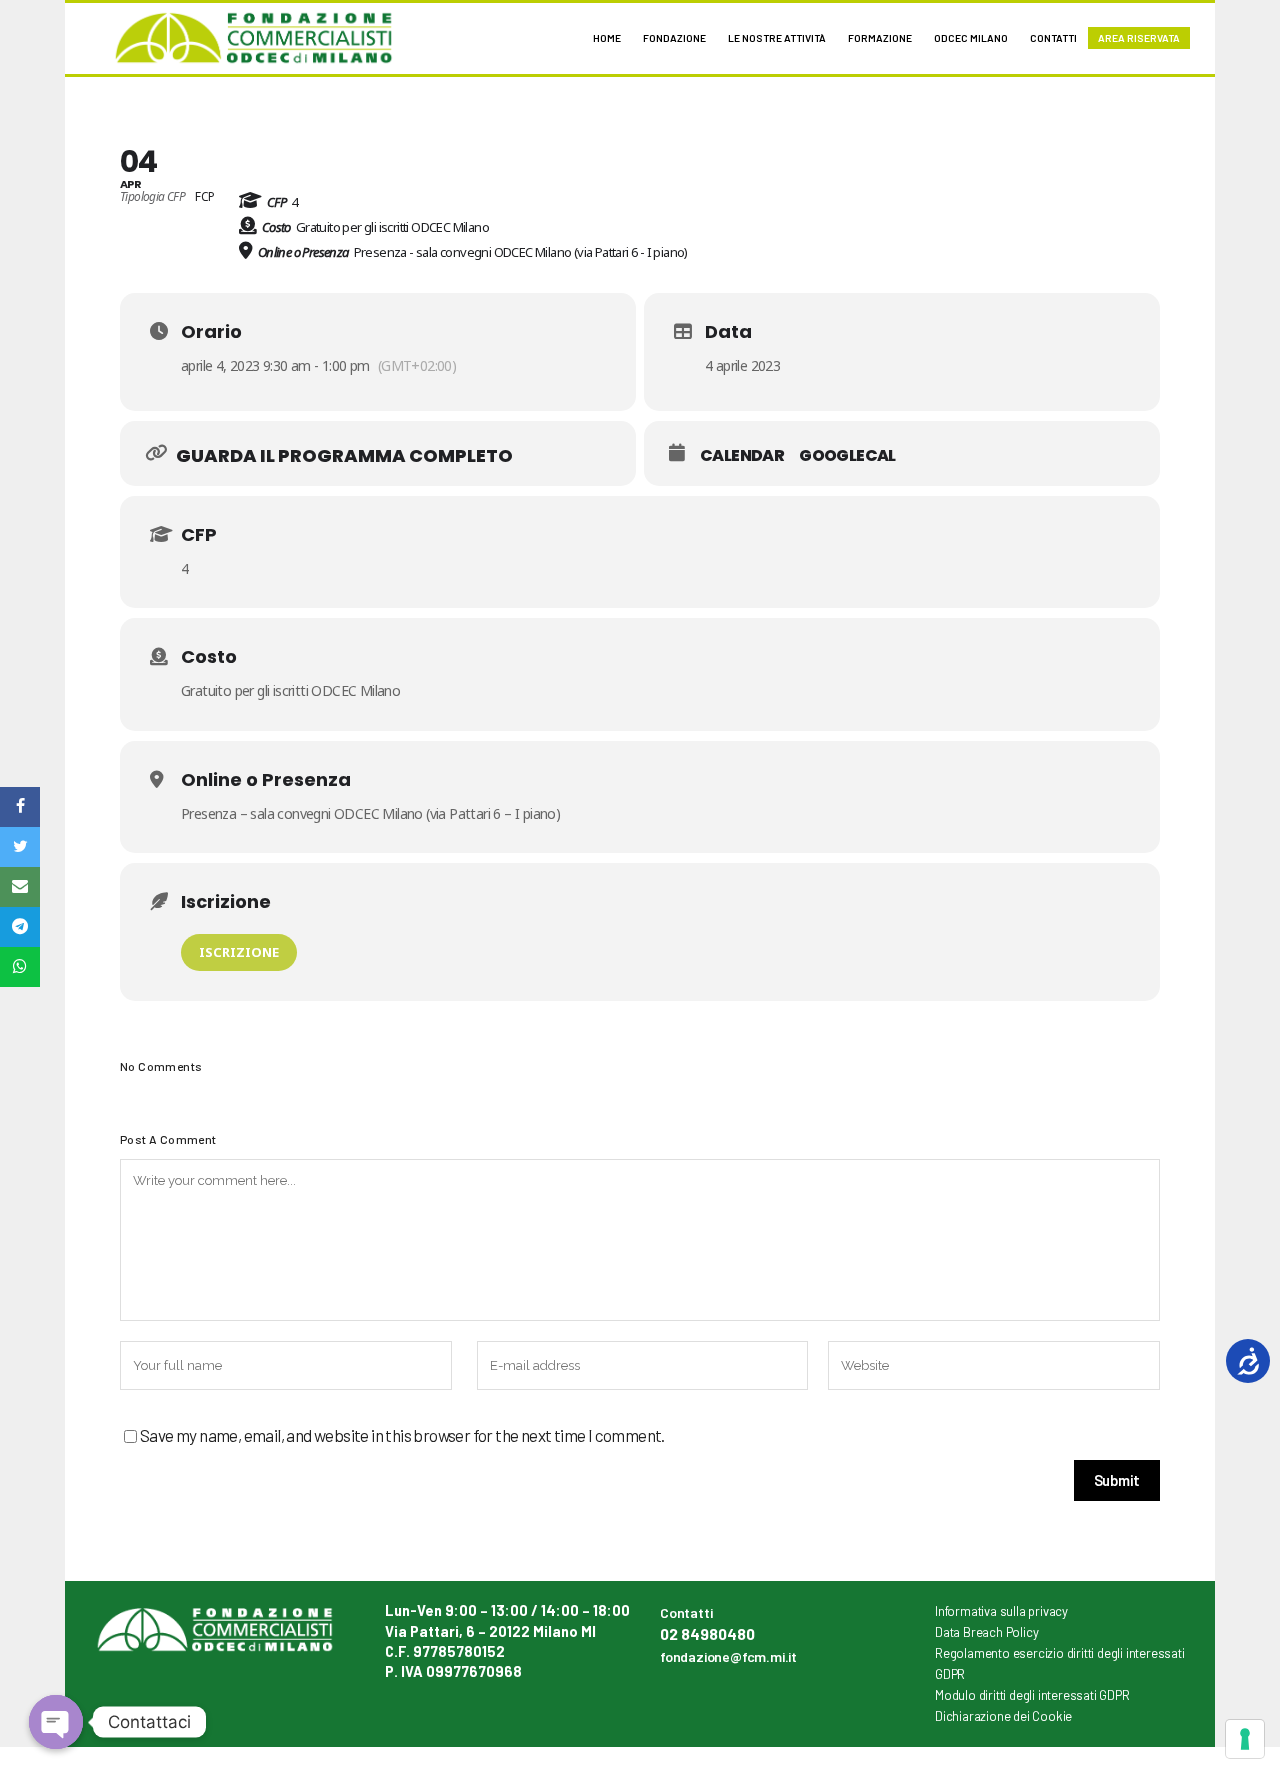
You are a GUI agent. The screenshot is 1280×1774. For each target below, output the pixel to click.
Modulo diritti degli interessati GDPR (1032, 1695)
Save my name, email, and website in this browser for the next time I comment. (402, 1435)
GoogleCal (847, 456)
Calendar (742, 456)
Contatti (686, 1612)
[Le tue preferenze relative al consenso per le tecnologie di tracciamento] (1245, 1739)
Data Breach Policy (986, 1632)
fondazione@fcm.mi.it (728, 1656)
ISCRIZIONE (239, 952)
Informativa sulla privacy (1001, 1611)
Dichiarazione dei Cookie (1003, 1716)
